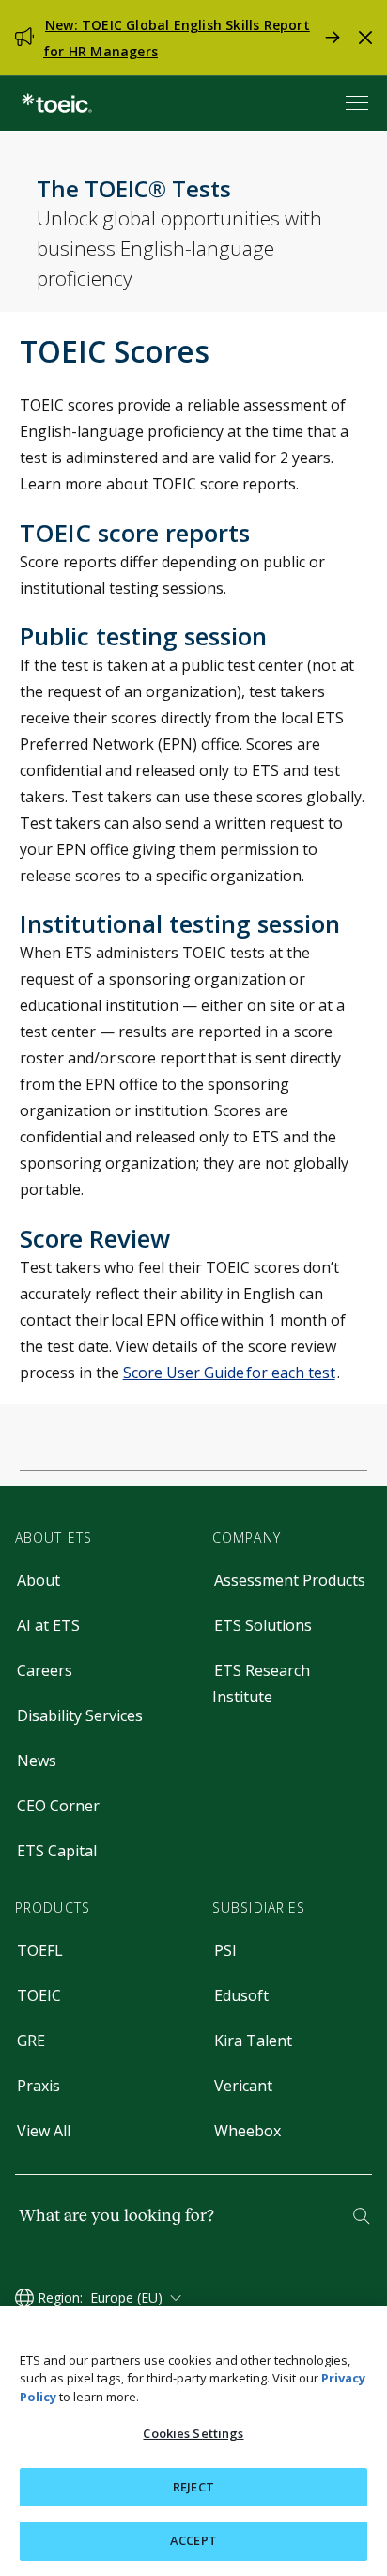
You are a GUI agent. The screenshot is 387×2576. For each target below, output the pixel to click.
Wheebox (248, 2131)
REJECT (193, 2487)
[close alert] (365, 38)
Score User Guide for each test (229, 1373)
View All (44, 2131)
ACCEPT (193, 2540)
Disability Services (80, 1715)
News (37, 1761)
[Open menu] (359, 103)
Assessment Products (290, 1580)
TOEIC (39, 1995)
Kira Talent (253, 2041)
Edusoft (241, 1995)
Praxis (39, 2086)
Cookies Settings (193, 2433)
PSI (225, 1950)
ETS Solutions (263, 1625)
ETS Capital (57, 1851)
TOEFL (40, 1950)
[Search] (362, 2216)
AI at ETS (48, 1625)
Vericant (243, 2086)
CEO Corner (58, 1806)
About (39, 1580)
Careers (45, 1670)
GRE (31, 2041)
